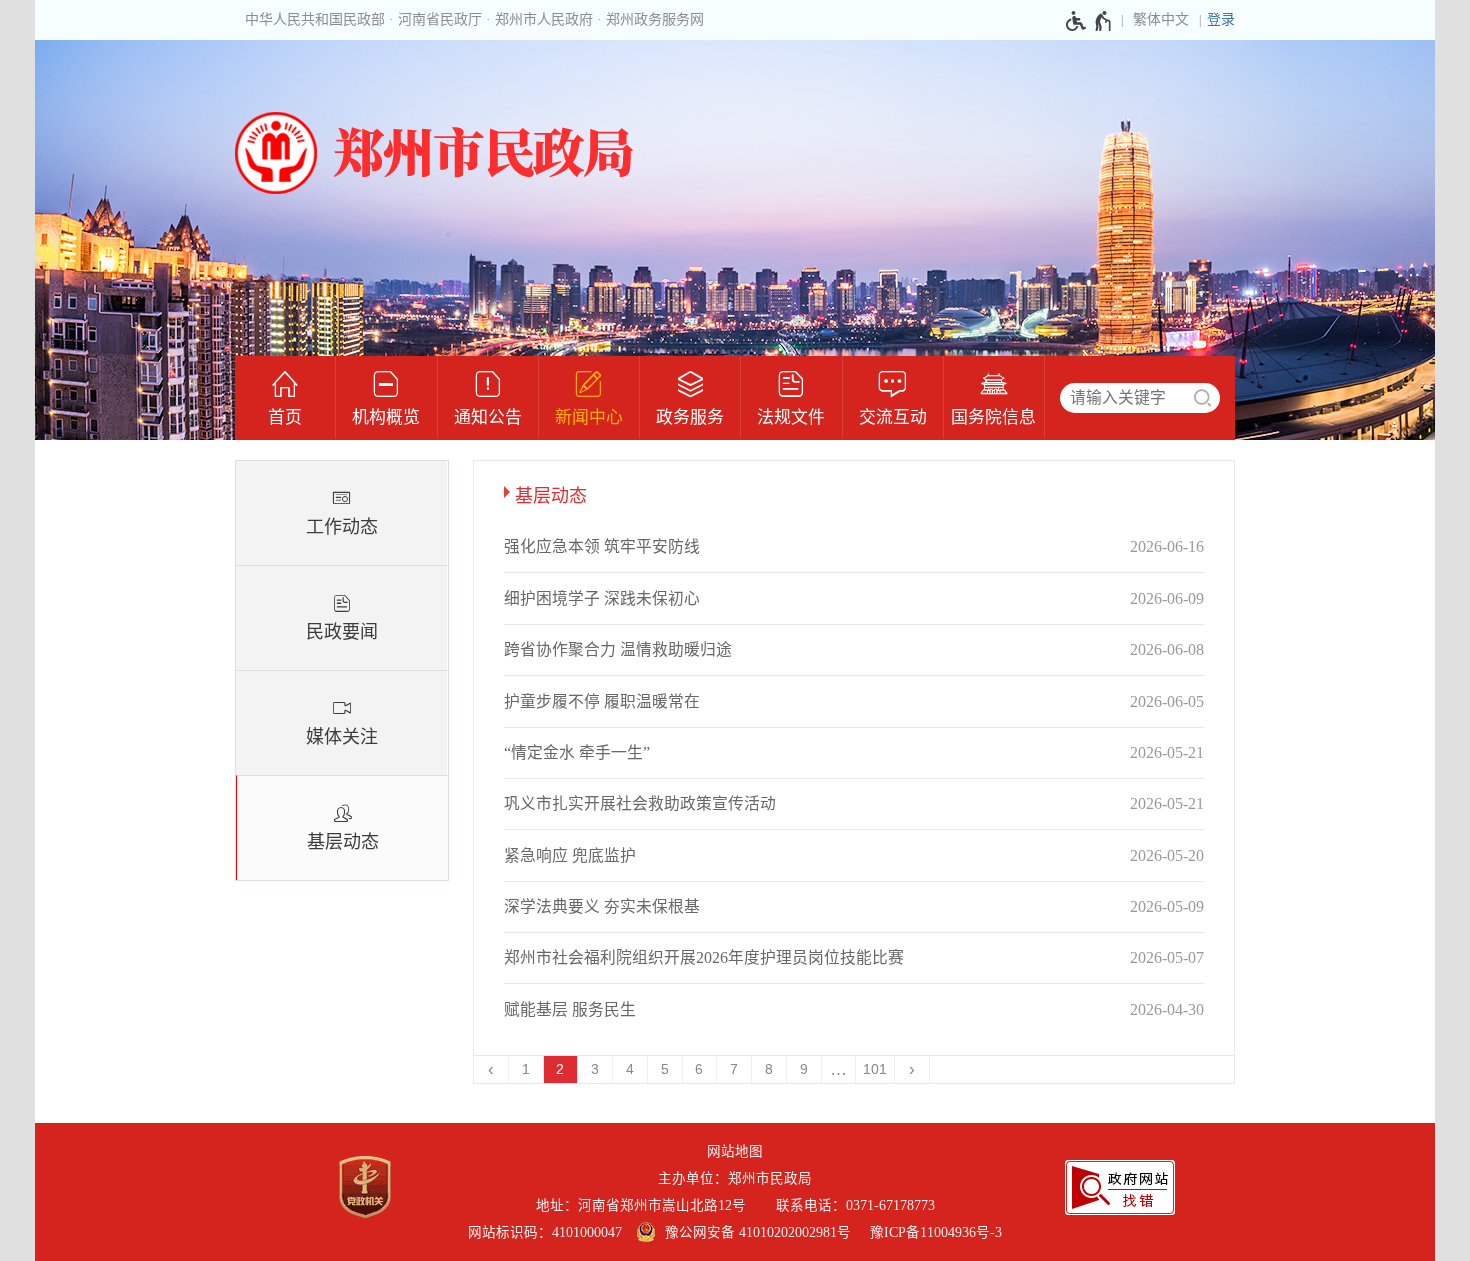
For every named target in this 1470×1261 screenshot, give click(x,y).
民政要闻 (342, 632)
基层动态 (343, 842)
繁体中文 (1161, 19)
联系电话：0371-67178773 (855, 1205)
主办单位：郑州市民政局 (735, 1178)
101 (875, 1069)
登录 (1221, 19)
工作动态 (342, 527)
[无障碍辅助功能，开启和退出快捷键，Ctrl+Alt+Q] (1089, 21)
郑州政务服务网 (655, 19)
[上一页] (491, 1069)
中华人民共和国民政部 (315, 19)
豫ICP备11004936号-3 (936, 1232)
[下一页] (912, 1069)
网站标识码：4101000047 (545, 1232)
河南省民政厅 (440, 19)
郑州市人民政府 (544, 19)
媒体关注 (342, 737)
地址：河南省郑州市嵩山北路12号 (649, 1205)
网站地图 (735, 1151)
